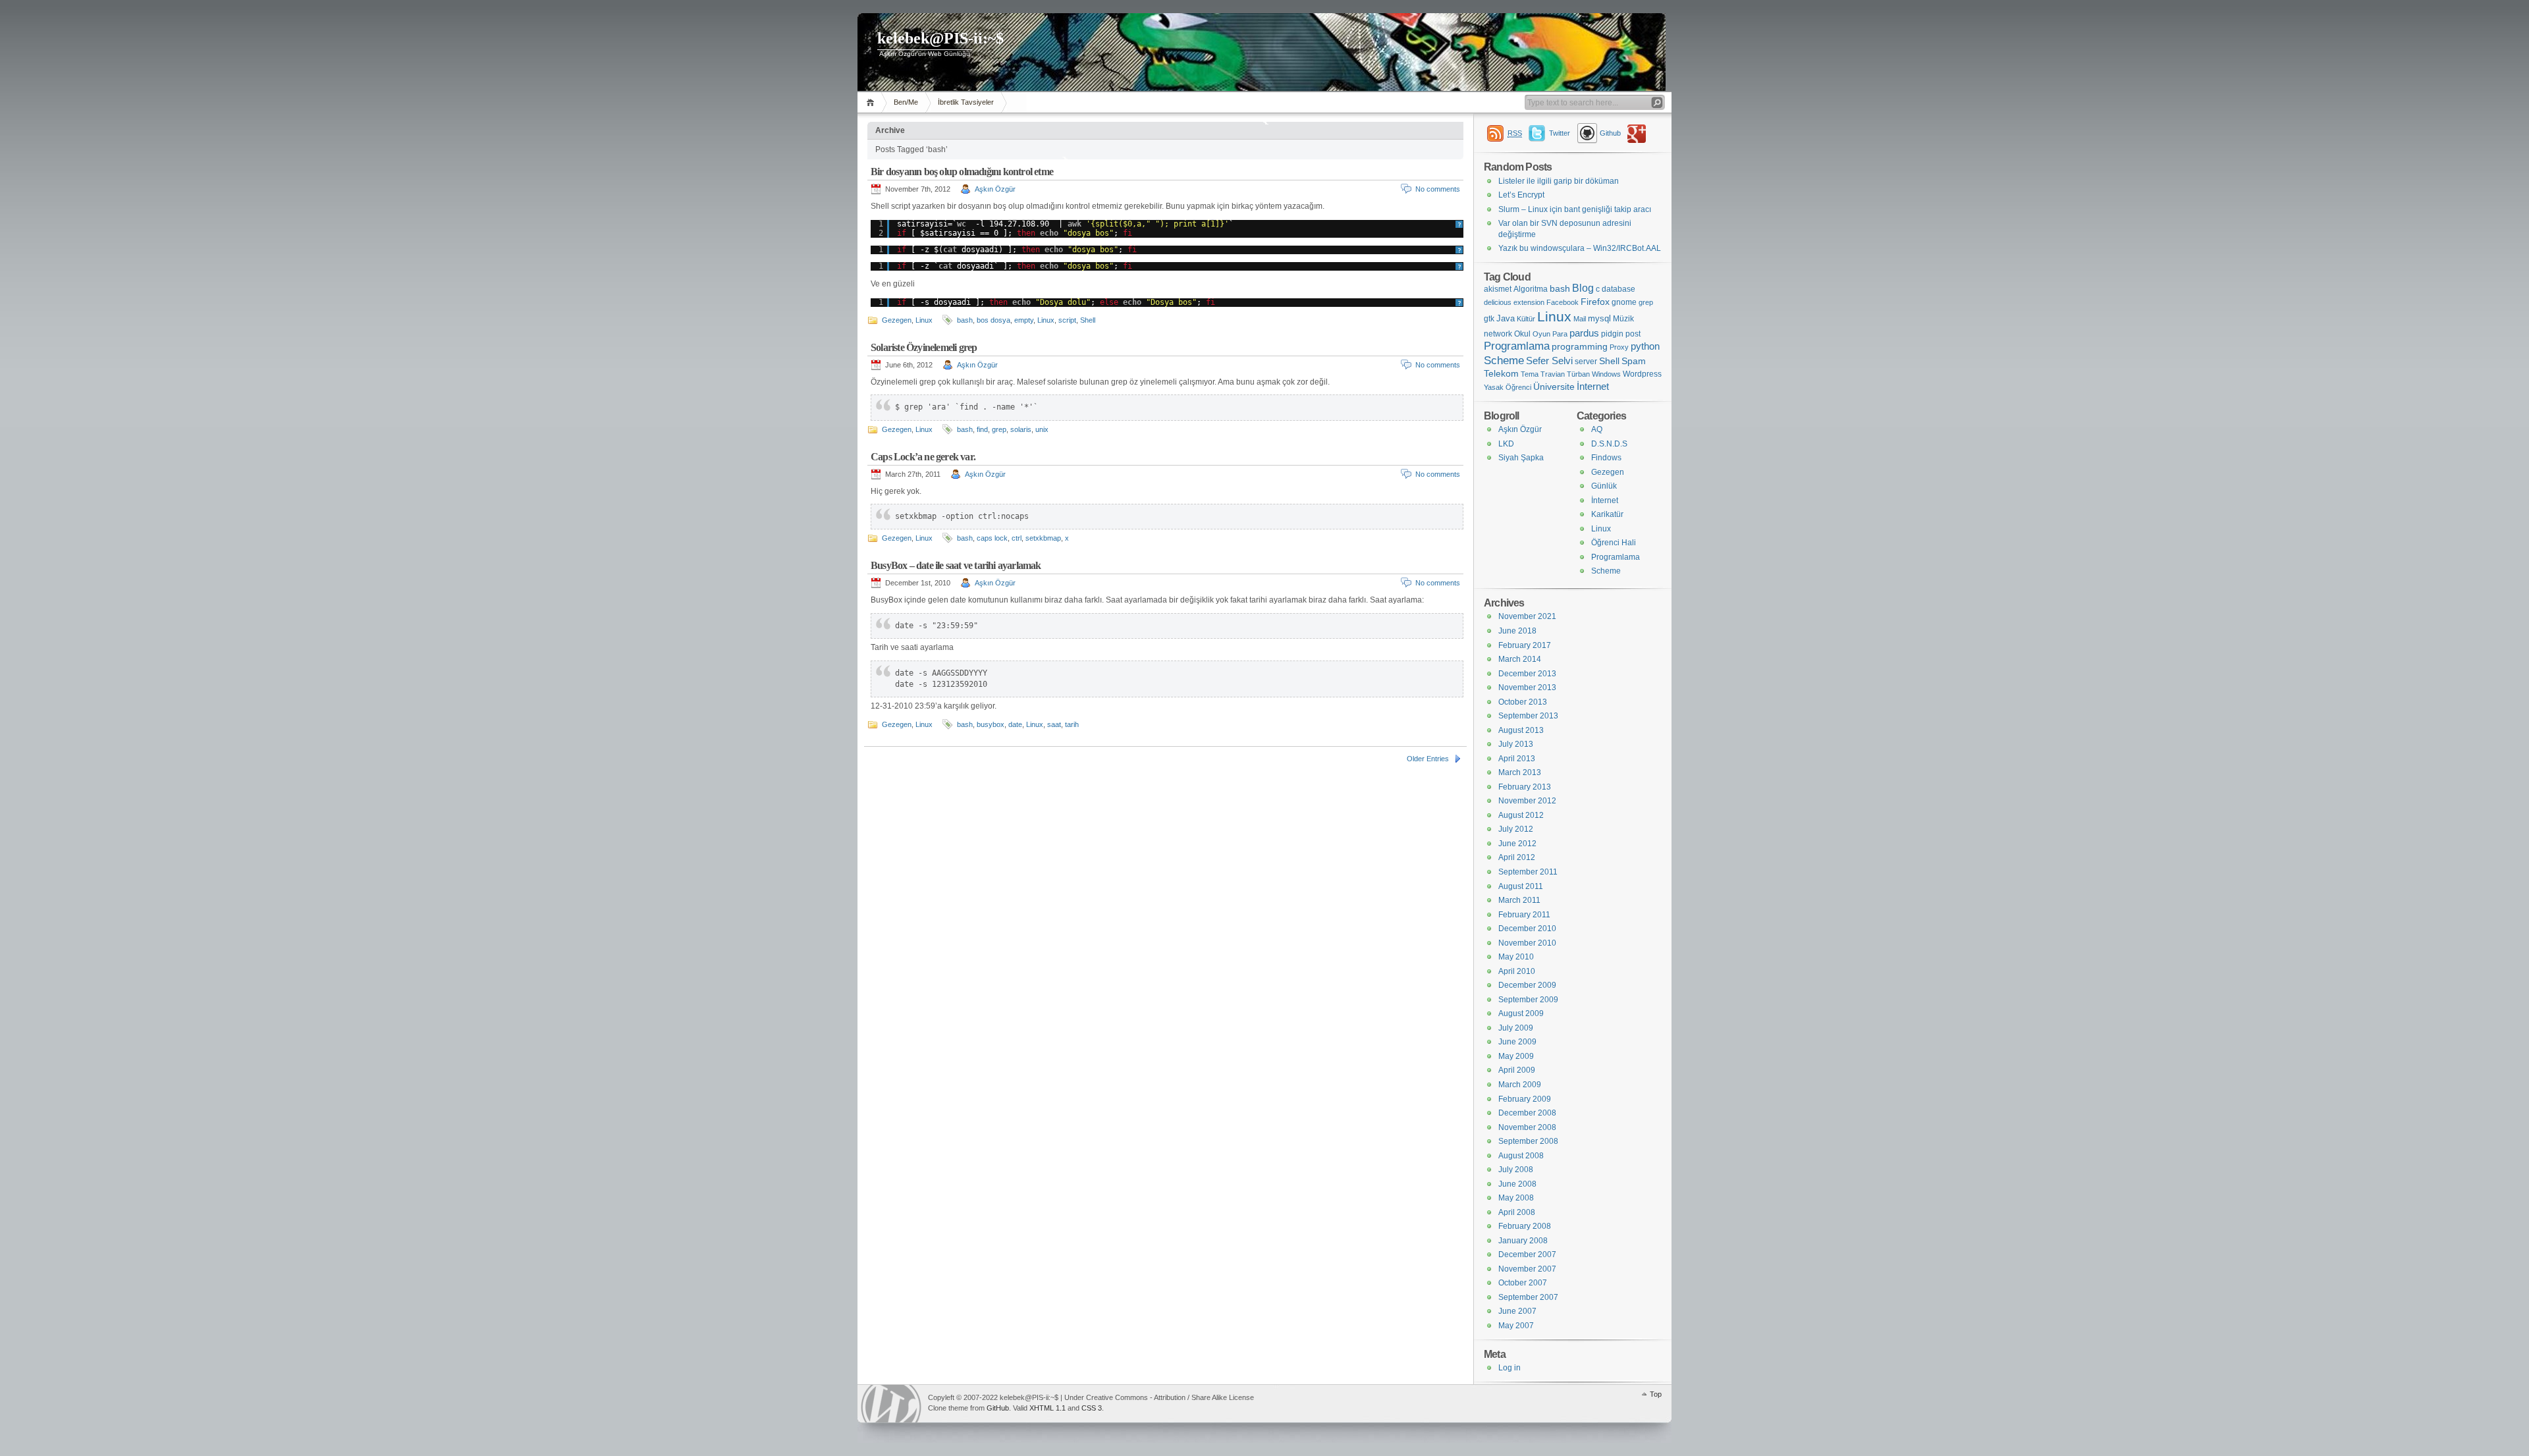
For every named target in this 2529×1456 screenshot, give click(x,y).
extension (1529, 302)
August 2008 (1521, 1156)
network (1498, 334)
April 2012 (1517, 857)
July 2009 (1516, 1028)
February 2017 (1525, 645)
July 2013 (1516, 744)
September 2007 (1528, 1297)
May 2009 (1516, 1056)
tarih (1072, 724)
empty (1024, 320)
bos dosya (993, 320)
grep (999, 429)
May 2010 (1516, 957)
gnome (1624, 302)
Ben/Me (906, 102)
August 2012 (1521, 815)
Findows (1606, 458)
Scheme (1504, 361)
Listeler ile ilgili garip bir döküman (1559, 181)
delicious (1498, 302)
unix (1042, 429)
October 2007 (1523, 1283)
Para (1560, 334)
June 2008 (1517, 1184)
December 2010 (1527, 929)
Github (1610, 133)
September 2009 (1528, 1000)
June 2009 (1517, 1042)
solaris (1021, 429)
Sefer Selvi (1549, 361)
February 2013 (1525, 787)
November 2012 (1527, 801)
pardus (1584, 333)
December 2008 (1527, 1113)
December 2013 (1527, 674)
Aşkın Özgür (995, 189)
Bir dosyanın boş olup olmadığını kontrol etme (962, 172)
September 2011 (1528, 872)
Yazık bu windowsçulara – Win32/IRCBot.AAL (1580, 248)
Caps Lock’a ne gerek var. (923, 457)
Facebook (1563, 302)
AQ (1597, 429)
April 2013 (1517, 759)
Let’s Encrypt (1521, 195)
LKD (1506, 444)
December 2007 (1527, 1254)
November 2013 (1527, 688)
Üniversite (1554, 387)
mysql (1599, 318)
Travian (1553, 374)
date (1015, 724)
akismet (1498, 289)
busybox (991, 724)
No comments (1438, 189)
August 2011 (1521, 886)
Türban (1578, 374)
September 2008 (1528, 1141)
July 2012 (1516, 829)
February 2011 (1524, 915)
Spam (1634, 361)
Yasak (1494, 387)
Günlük (1604, 486)
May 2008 (1516, 1198)
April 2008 (1517, 1212)
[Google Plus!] (1639, 133)
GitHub (998, 1408)
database (1618, 289)
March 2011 (1519, 900)
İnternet (1593, 386)
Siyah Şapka (1521, 458)
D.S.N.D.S (1609, 444)
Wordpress (1642, 374)
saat (1054, 724)
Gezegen (897, 320)
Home (872, 102)
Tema (1530, 374)
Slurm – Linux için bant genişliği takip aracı (1575, 209)
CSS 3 (1092, 1408)
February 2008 (1525, 1226)
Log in (1509, 1368)
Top (1656, 1394)
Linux (924, 320)
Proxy (1619, 347)
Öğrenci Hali (1614, 543)
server (1586, 362)
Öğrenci (1518, 387)
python (1645, 346)
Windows (1606, 374)
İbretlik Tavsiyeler (966, 102)
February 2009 (1525, 1099)
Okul (1522, 334)
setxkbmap (1043, 538)
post (1633, 334)
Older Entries (1428, 759)
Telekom (1501, 374)
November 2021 (1527, 616)
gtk (1489, 319)
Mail (1580, 319)
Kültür (1526, 319)
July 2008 (1516, 1170)
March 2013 (1520, 772)
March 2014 (1520, 659)
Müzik (1623, 319)
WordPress (891, 1404)
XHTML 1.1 (1047, 1408)
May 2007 (1516, 1326)
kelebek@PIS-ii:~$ (940, 38)
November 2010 (1527, 943)
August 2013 (1521, 730)
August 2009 (1521, 1013)
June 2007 (1517, 1311)
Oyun (1541, 334)
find (982, 429)
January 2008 (1523, 1241)
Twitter (1560, 133)
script (1067, 320)
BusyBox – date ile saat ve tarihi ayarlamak (956, 565)
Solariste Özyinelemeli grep (924, 347)
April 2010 (1517, 971)
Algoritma (1531, 289)
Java (1506, 318)
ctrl (1017, 538)
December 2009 (1527, 985)
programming (1580, 346)
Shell (1088, 320)
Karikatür (1607, 514)
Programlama (1517, 346)
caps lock (992, 538)
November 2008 (1527, 1127)
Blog (1583, 288)
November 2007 (1527, 1269)
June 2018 (1517, 631)
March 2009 (1520, 1085)
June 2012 (1517, 844)
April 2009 (1517, 1070)
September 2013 (1528, 716)
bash (965, 320)
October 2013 (1523, 702)
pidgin (1612, 334)
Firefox (1595, 302)
